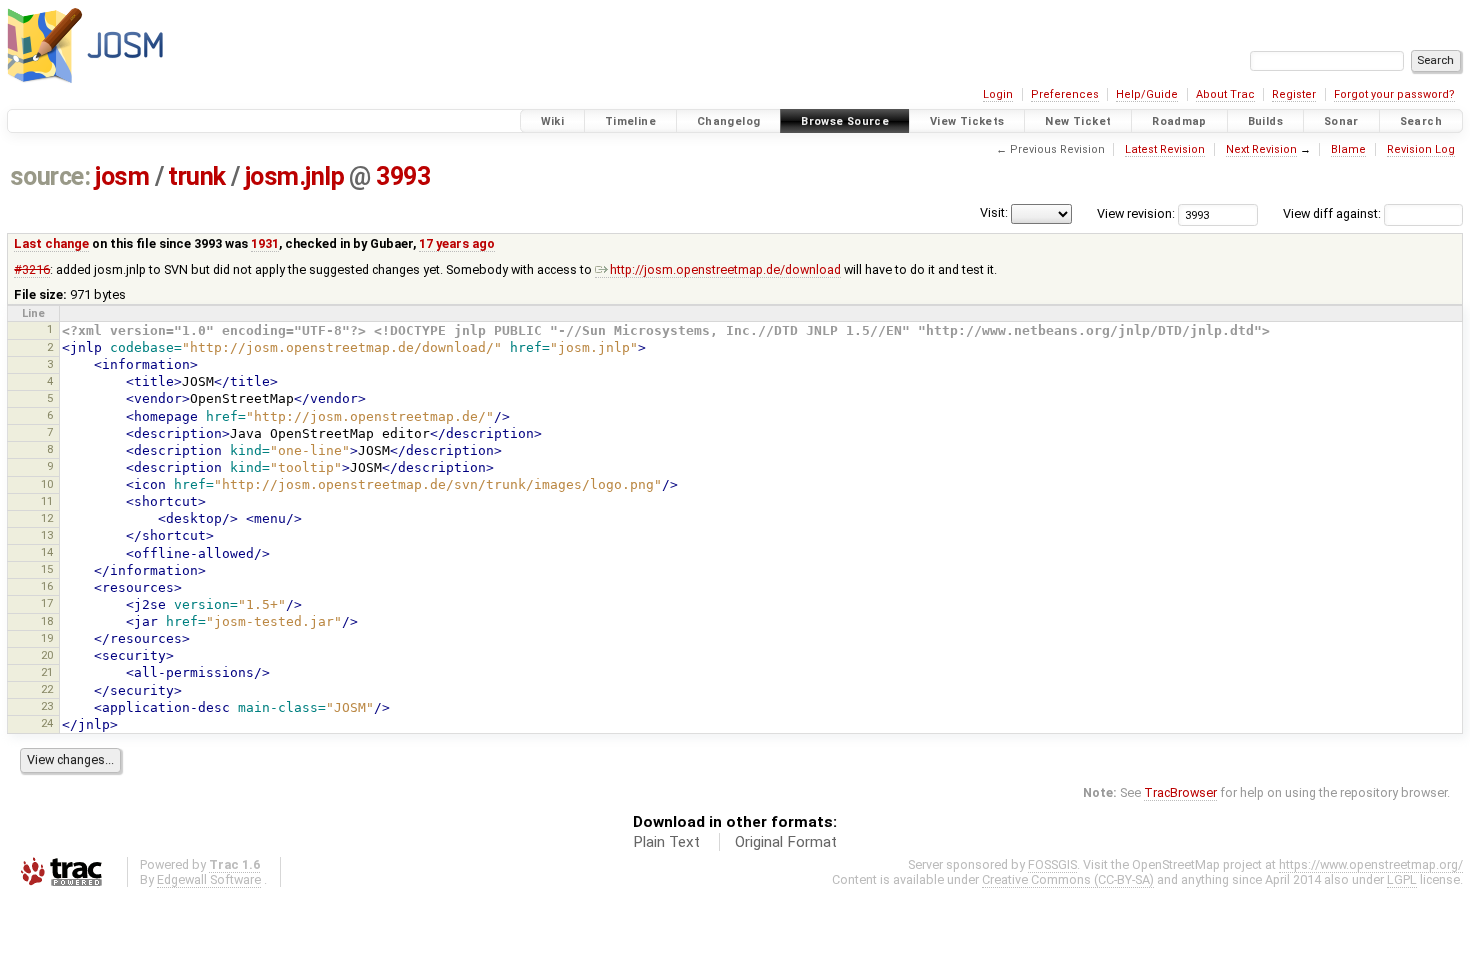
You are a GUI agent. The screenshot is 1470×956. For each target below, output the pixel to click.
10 (47, 484)
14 (47, 552)
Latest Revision (1165, 149)
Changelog (728, 121)
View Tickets (967, 121)
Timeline (630, 121)
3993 (403, 176)
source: (50, 176)
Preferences (1065, 94)
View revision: (1136, 213)
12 (47, 518)
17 (47, 603)
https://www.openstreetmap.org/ (1371, 864)
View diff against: (1333, 213)
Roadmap (1179, 121)
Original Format (786, 842)
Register (1294, 94)
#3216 (32, 269)
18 (47, 621)
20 (47, 655)
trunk (197, 176)
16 (47, 586)
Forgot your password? (1394, 94)
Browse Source (845, 121)
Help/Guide (1147, 94)
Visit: (994, 212)
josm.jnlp (295, 176)
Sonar (1341, 121)
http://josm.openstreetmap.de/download (725, 269)
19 (47, 638)
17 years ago (457, 243)
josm (122, 176)
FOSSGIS (1052, 864)
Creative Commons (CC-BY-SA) (1068, 879)
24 (47, 723)
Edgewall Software (209, 879)
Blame (1348, 149)
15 (47, 569)
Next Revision (1261, 149)
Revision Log (1421, 149)
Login (998, 94)
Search (1421, 121)
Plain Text (666, 842)
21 (47, 672)
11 (47, 501)
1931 (265, 243)
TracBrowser (1180, 792)
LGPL (1402, 879)
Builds (1265, 121)
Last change (51, 243)
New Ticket (1078, 121)
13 (47, 535)
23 (47, 706)
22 (47, 689)
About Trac (1225, 94)
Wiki (553, 121)
